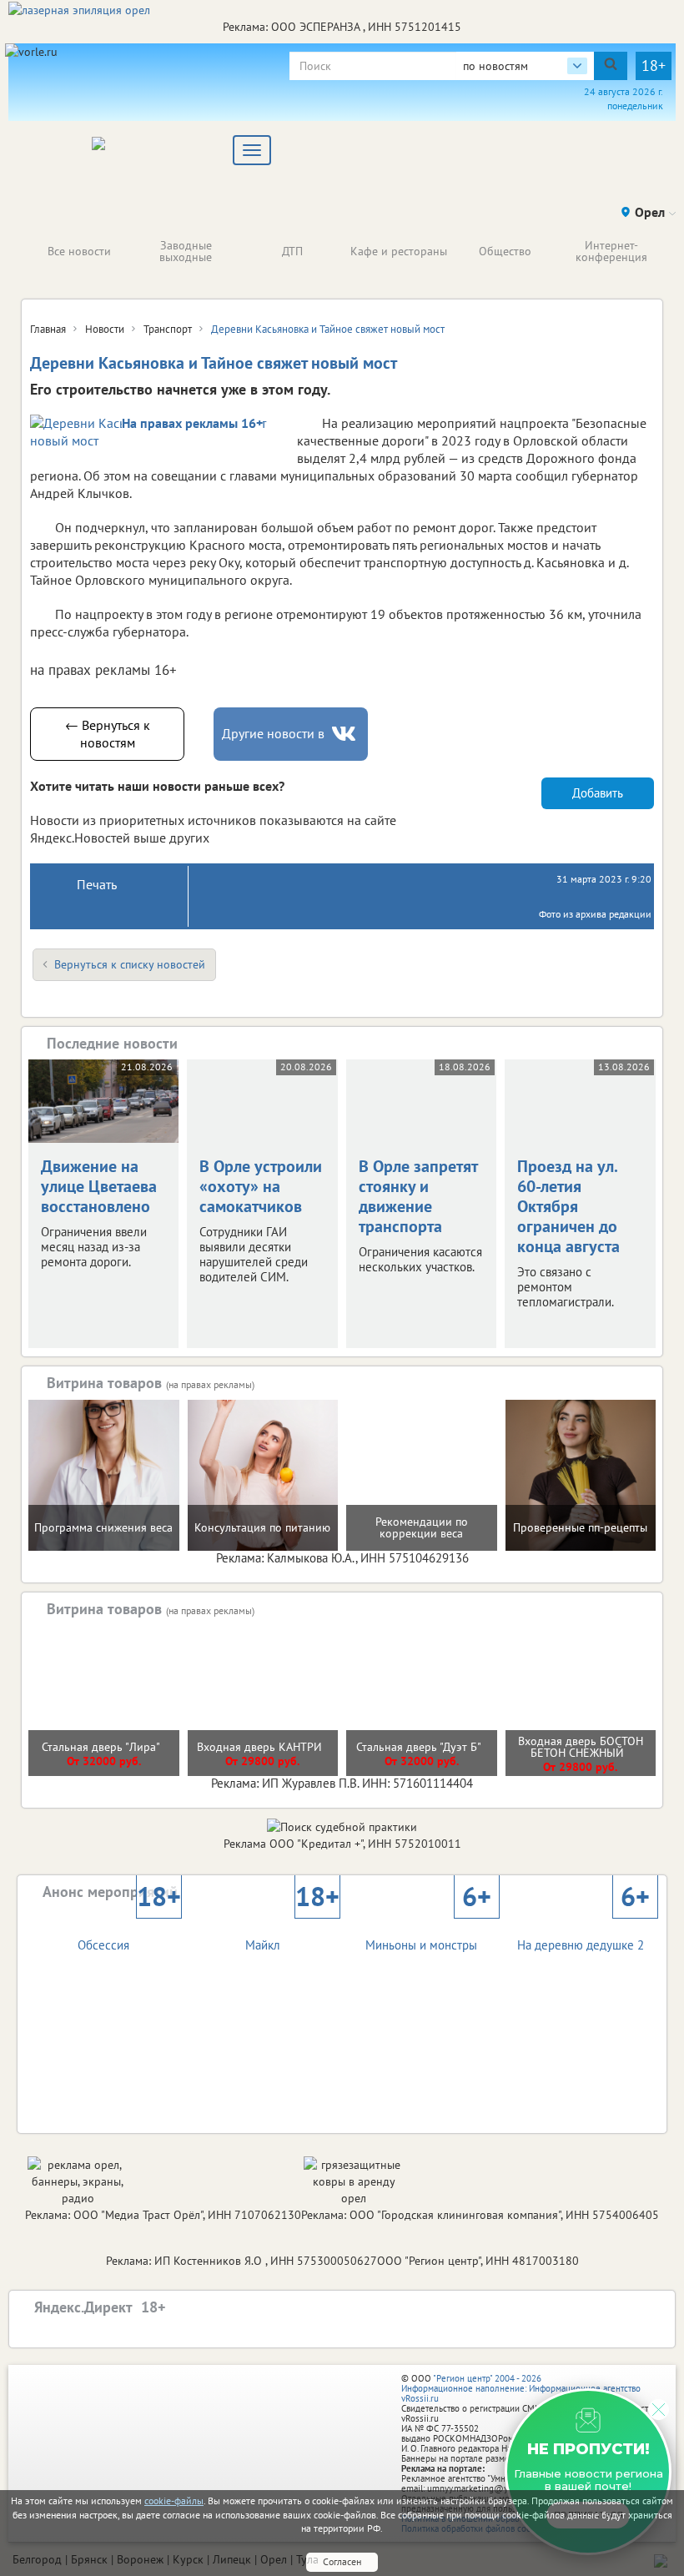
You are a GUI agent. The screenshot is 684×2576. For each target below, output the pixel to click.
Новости (105, 329)
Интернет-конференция (611, 251)
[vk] (345, 734)
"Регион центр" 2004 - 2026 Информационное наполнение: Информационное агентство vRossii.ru (521, 2388)
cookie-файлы (174, 2501)
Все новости (79, 251)
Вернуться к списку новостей (130, 964)
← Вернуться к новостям (108, 734)
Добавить (598, 793)
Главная (48, 329)
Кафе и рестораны (399, 251)
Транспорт (168, 329)
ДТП (292, 251)
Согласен (342, 2561)
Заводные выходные (186, 251)
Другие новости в (273, 733)
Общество (505, 251)
